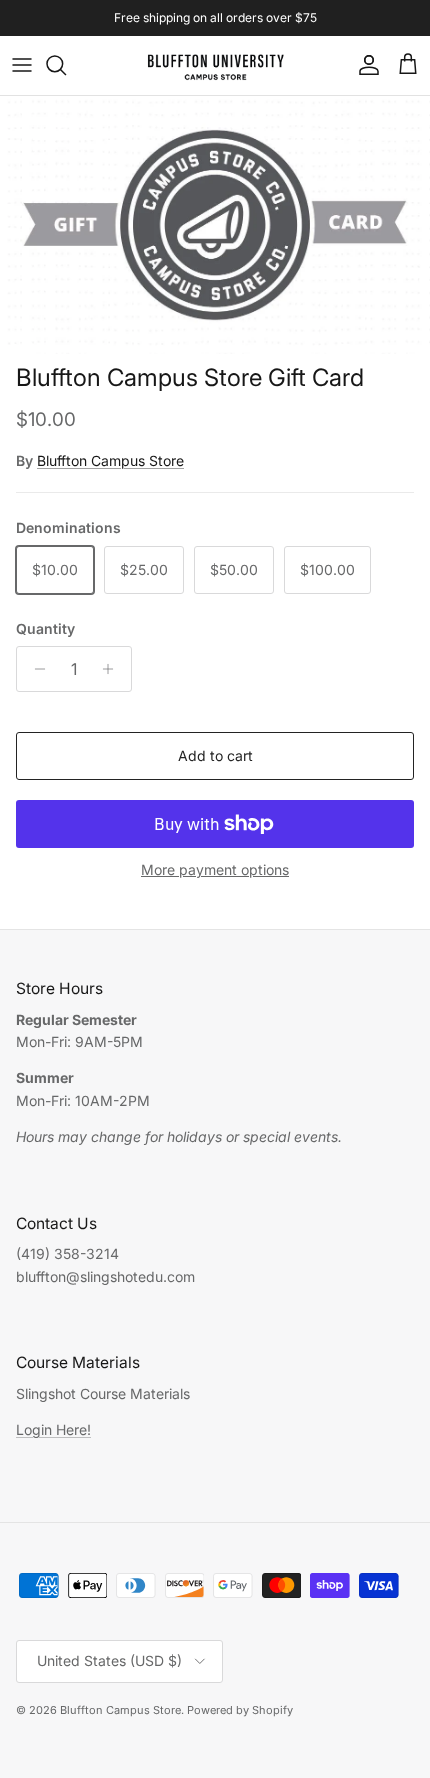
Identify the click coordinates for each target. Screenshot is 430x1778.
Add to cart (215, 755)
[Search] (66, 65)
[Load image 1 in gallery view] (215, 225)
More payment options (215, 870)
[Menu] (22, 65)
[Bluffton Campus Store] (215, 65)
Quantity (45, 628)
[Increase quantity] (113, 669)
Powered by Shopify (240, 1710)
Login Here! (53, 1429)
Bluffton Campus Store (110, 460)
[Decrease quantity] (34, 669)
